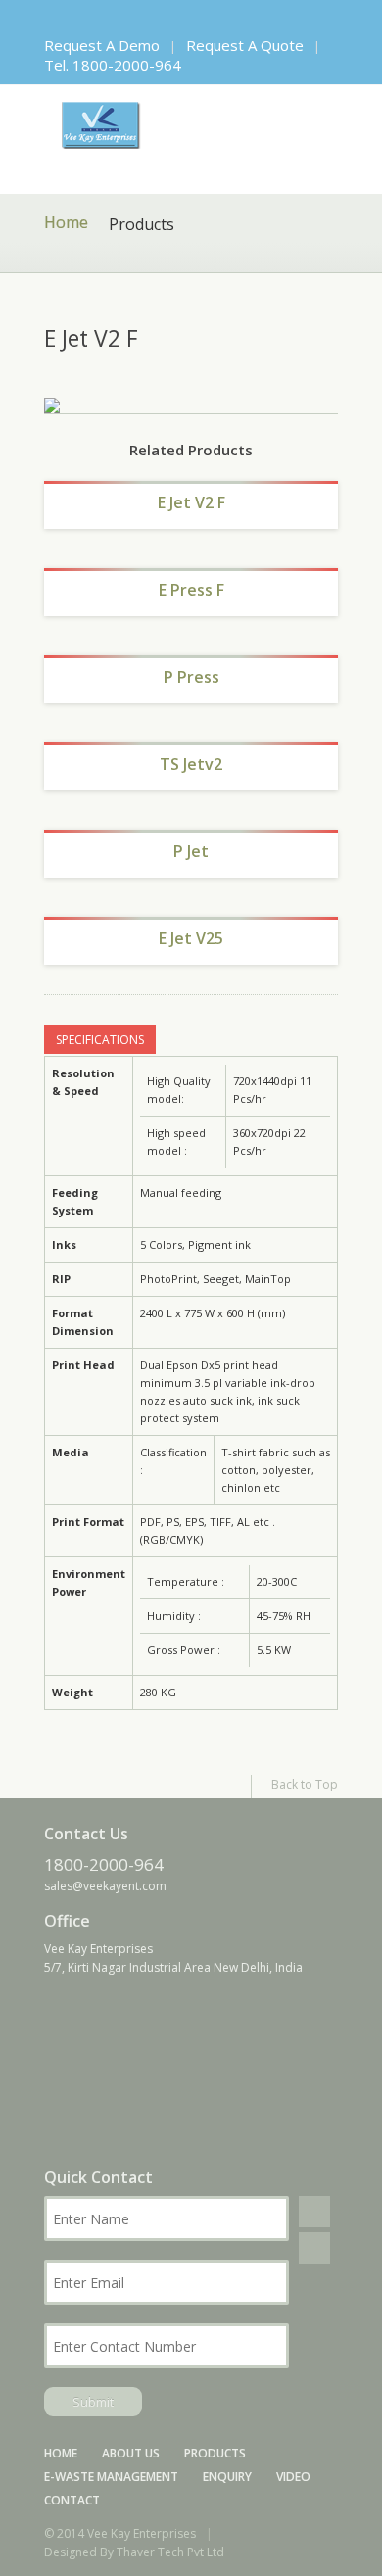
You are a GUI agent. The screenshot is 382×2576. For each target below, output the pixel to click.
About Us (131, 2453)
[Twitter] (75, 16)
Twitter (314, 2248)
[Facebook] (49, 16)
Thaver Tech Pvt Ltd (170, 2552)
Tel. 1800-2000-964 (113, 65)
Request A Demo (102, 45)
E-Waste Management (111, 2477)
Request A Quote (245, 45)
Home (66, 224)
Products (215, 2453)
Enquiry (227, 2477)
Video (293, 2477)
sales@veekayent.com (105, 1886)
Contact (72, 2500)
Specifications (100, 1040)
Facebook (314, 2212)
